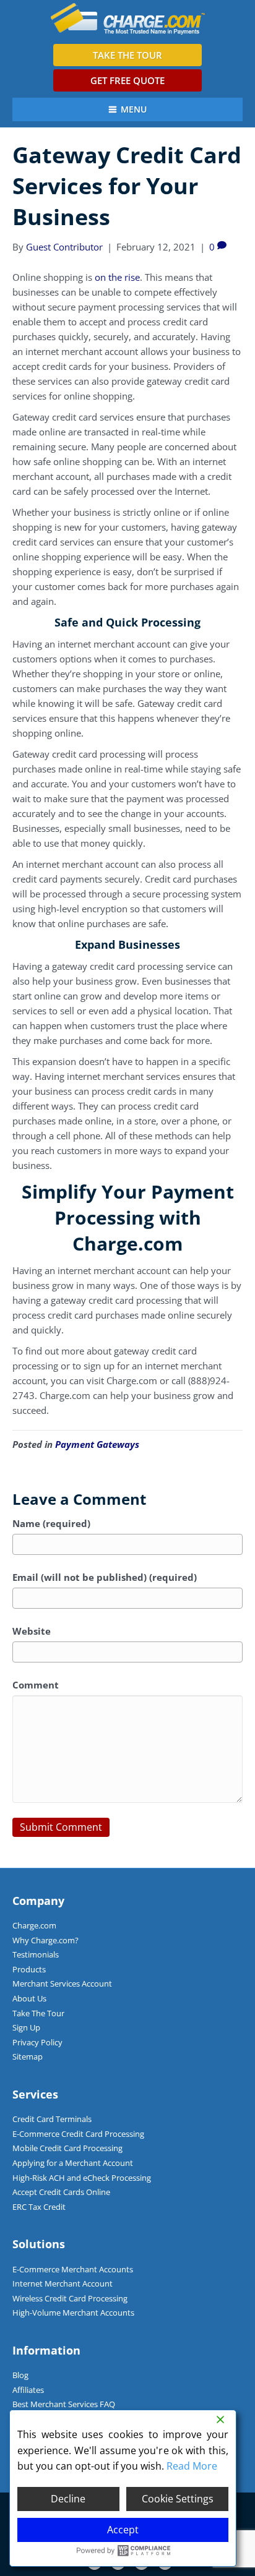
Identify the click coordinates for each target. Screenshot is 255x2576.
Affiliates (28, 2390)
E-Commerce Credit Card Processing (78, 2134)
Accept (123, 2530)
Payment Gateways (97, 1444)
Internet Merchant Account (63, 2283)
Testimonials (36, 1954)
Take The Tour (38, 2013)
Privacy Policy (37, 2042)
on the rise (117, 277)
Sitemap (28, 2056)
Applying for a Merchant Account (73, 2163)
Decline (68, 2499)
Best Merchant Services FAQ (64, 2404)
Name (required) (51, 1523)
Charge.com (34, 1925)
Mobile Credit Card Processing (67, 2148)
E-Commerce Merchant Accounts (73, 2269)
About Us (29, 1998)
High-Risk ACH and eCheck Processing (82, 2178)
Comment (36, 1685)
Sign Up (26, 2027)
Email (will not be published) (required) (105, 1577)
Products (29, 1969)
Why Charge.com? (45, 1940)
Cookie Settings (178, 2499)
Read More (192, 2466)
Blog (20, 2375)
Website (32, 1631)
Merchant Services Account (62, 1983)
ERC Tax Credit (39, 2207)
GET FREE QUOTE (127, 80)
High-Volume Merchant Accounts (73, 2313)
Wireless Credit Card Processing (70, 2298)
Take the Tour (127, 55)
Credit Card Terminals (52, 2119)
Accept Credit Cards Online (61, 2192)
